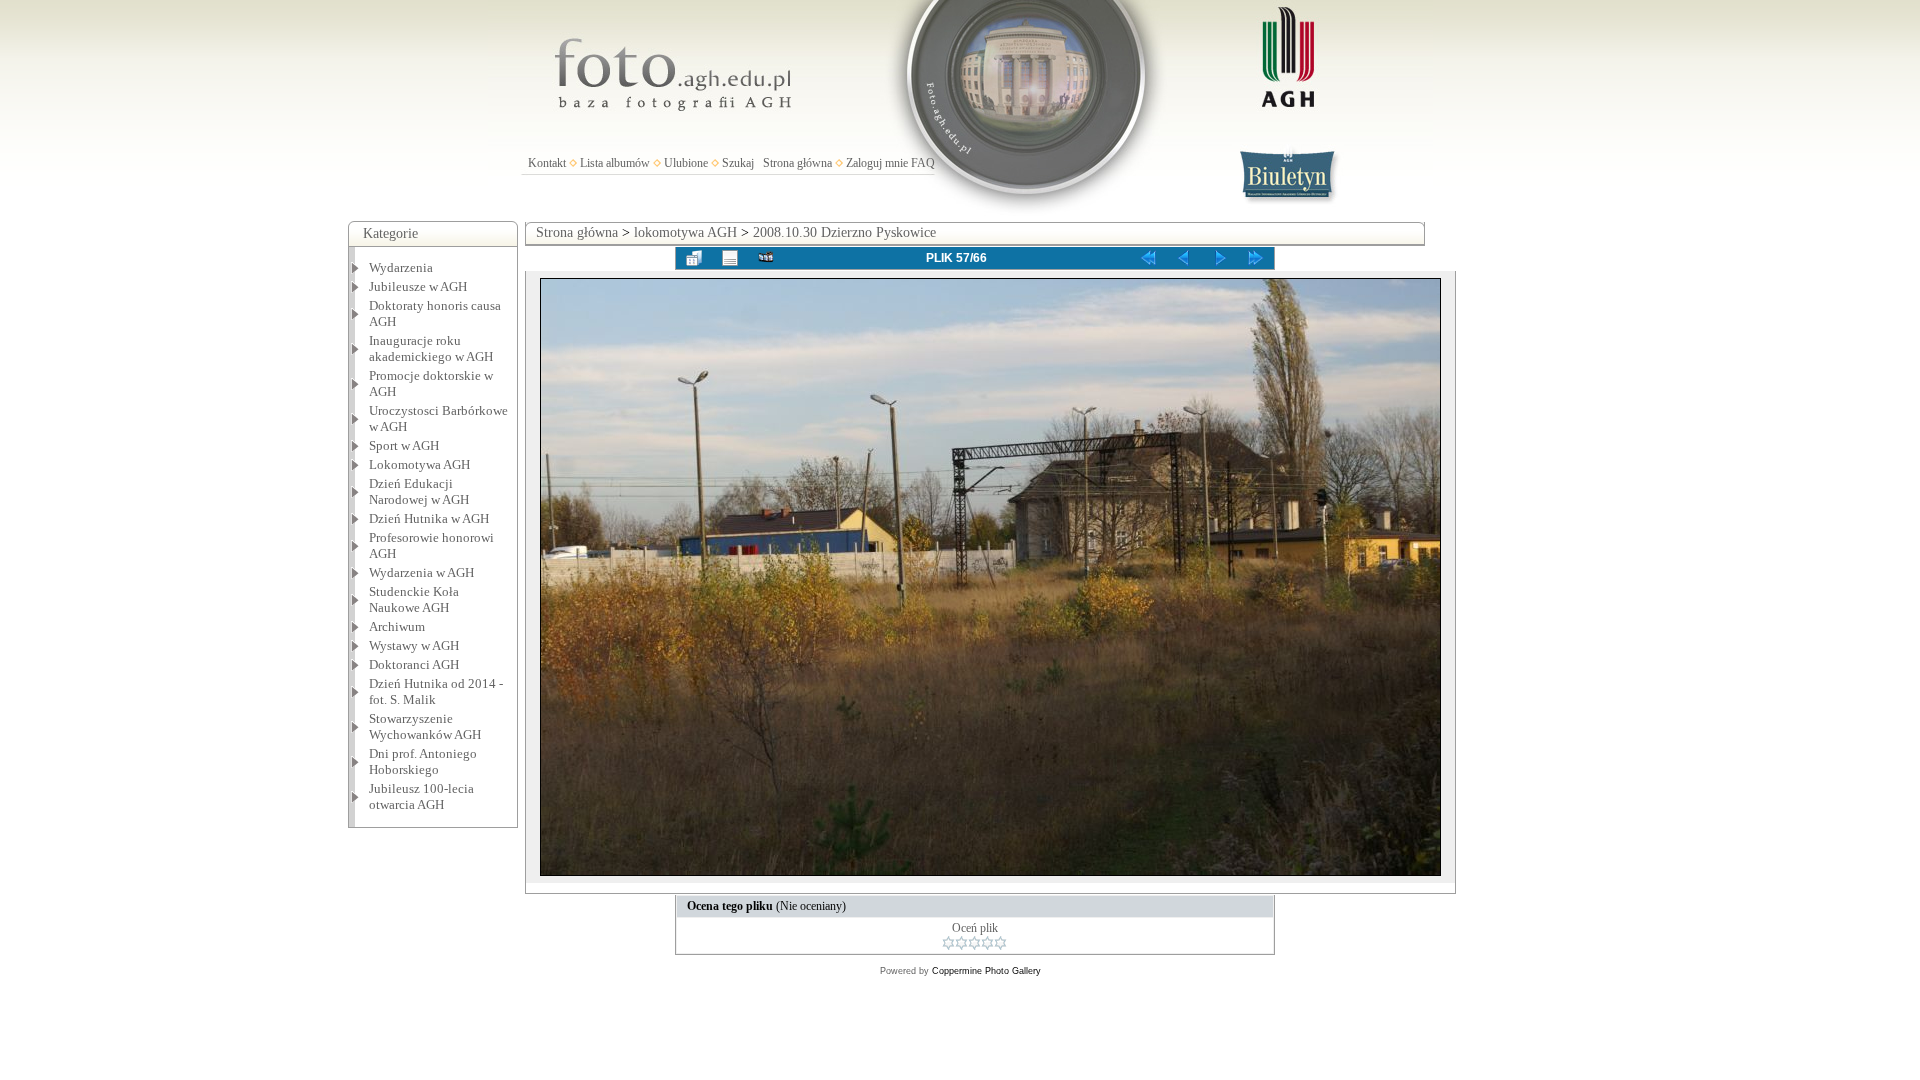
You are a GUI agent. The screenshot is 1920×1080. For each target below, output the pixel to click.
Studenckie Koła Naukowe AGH (414, 599)
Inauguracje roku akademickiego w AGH (431, 348)
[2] (961, 943)
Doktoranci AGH (414, 664)
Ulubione (686, 163)
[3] (974, 943)
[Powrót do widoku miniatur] (694, 258)
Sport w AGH (404, 445)
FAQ (923, 163)
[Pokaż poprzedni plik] (1184, 258)
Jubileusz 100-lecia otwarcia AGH (421, 796)
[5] (1000, 943)
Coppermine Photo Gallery (986, 971)
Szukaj (738, 163)
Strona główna (797, 163)
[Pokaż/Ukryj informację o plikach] (730, 258)
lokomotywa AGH (685, 232)
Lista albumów (615, 163)
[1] (948, 943)
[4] (987, 943)
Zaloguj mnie (877, 163)
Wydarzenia (401, 267)
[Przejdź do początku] (1148, 258)
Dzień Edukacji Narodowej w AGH (419, 491)
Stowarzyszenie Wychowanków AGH (425, 726)
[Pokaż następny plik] (1220, 258)
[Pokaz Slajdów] (766, 258)
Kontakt (547, 163)
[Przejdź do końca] (1256, 258)
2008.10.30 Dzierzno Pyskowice (844, 232)
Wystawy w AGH (414, 645)
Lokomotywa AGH (419, 464)
